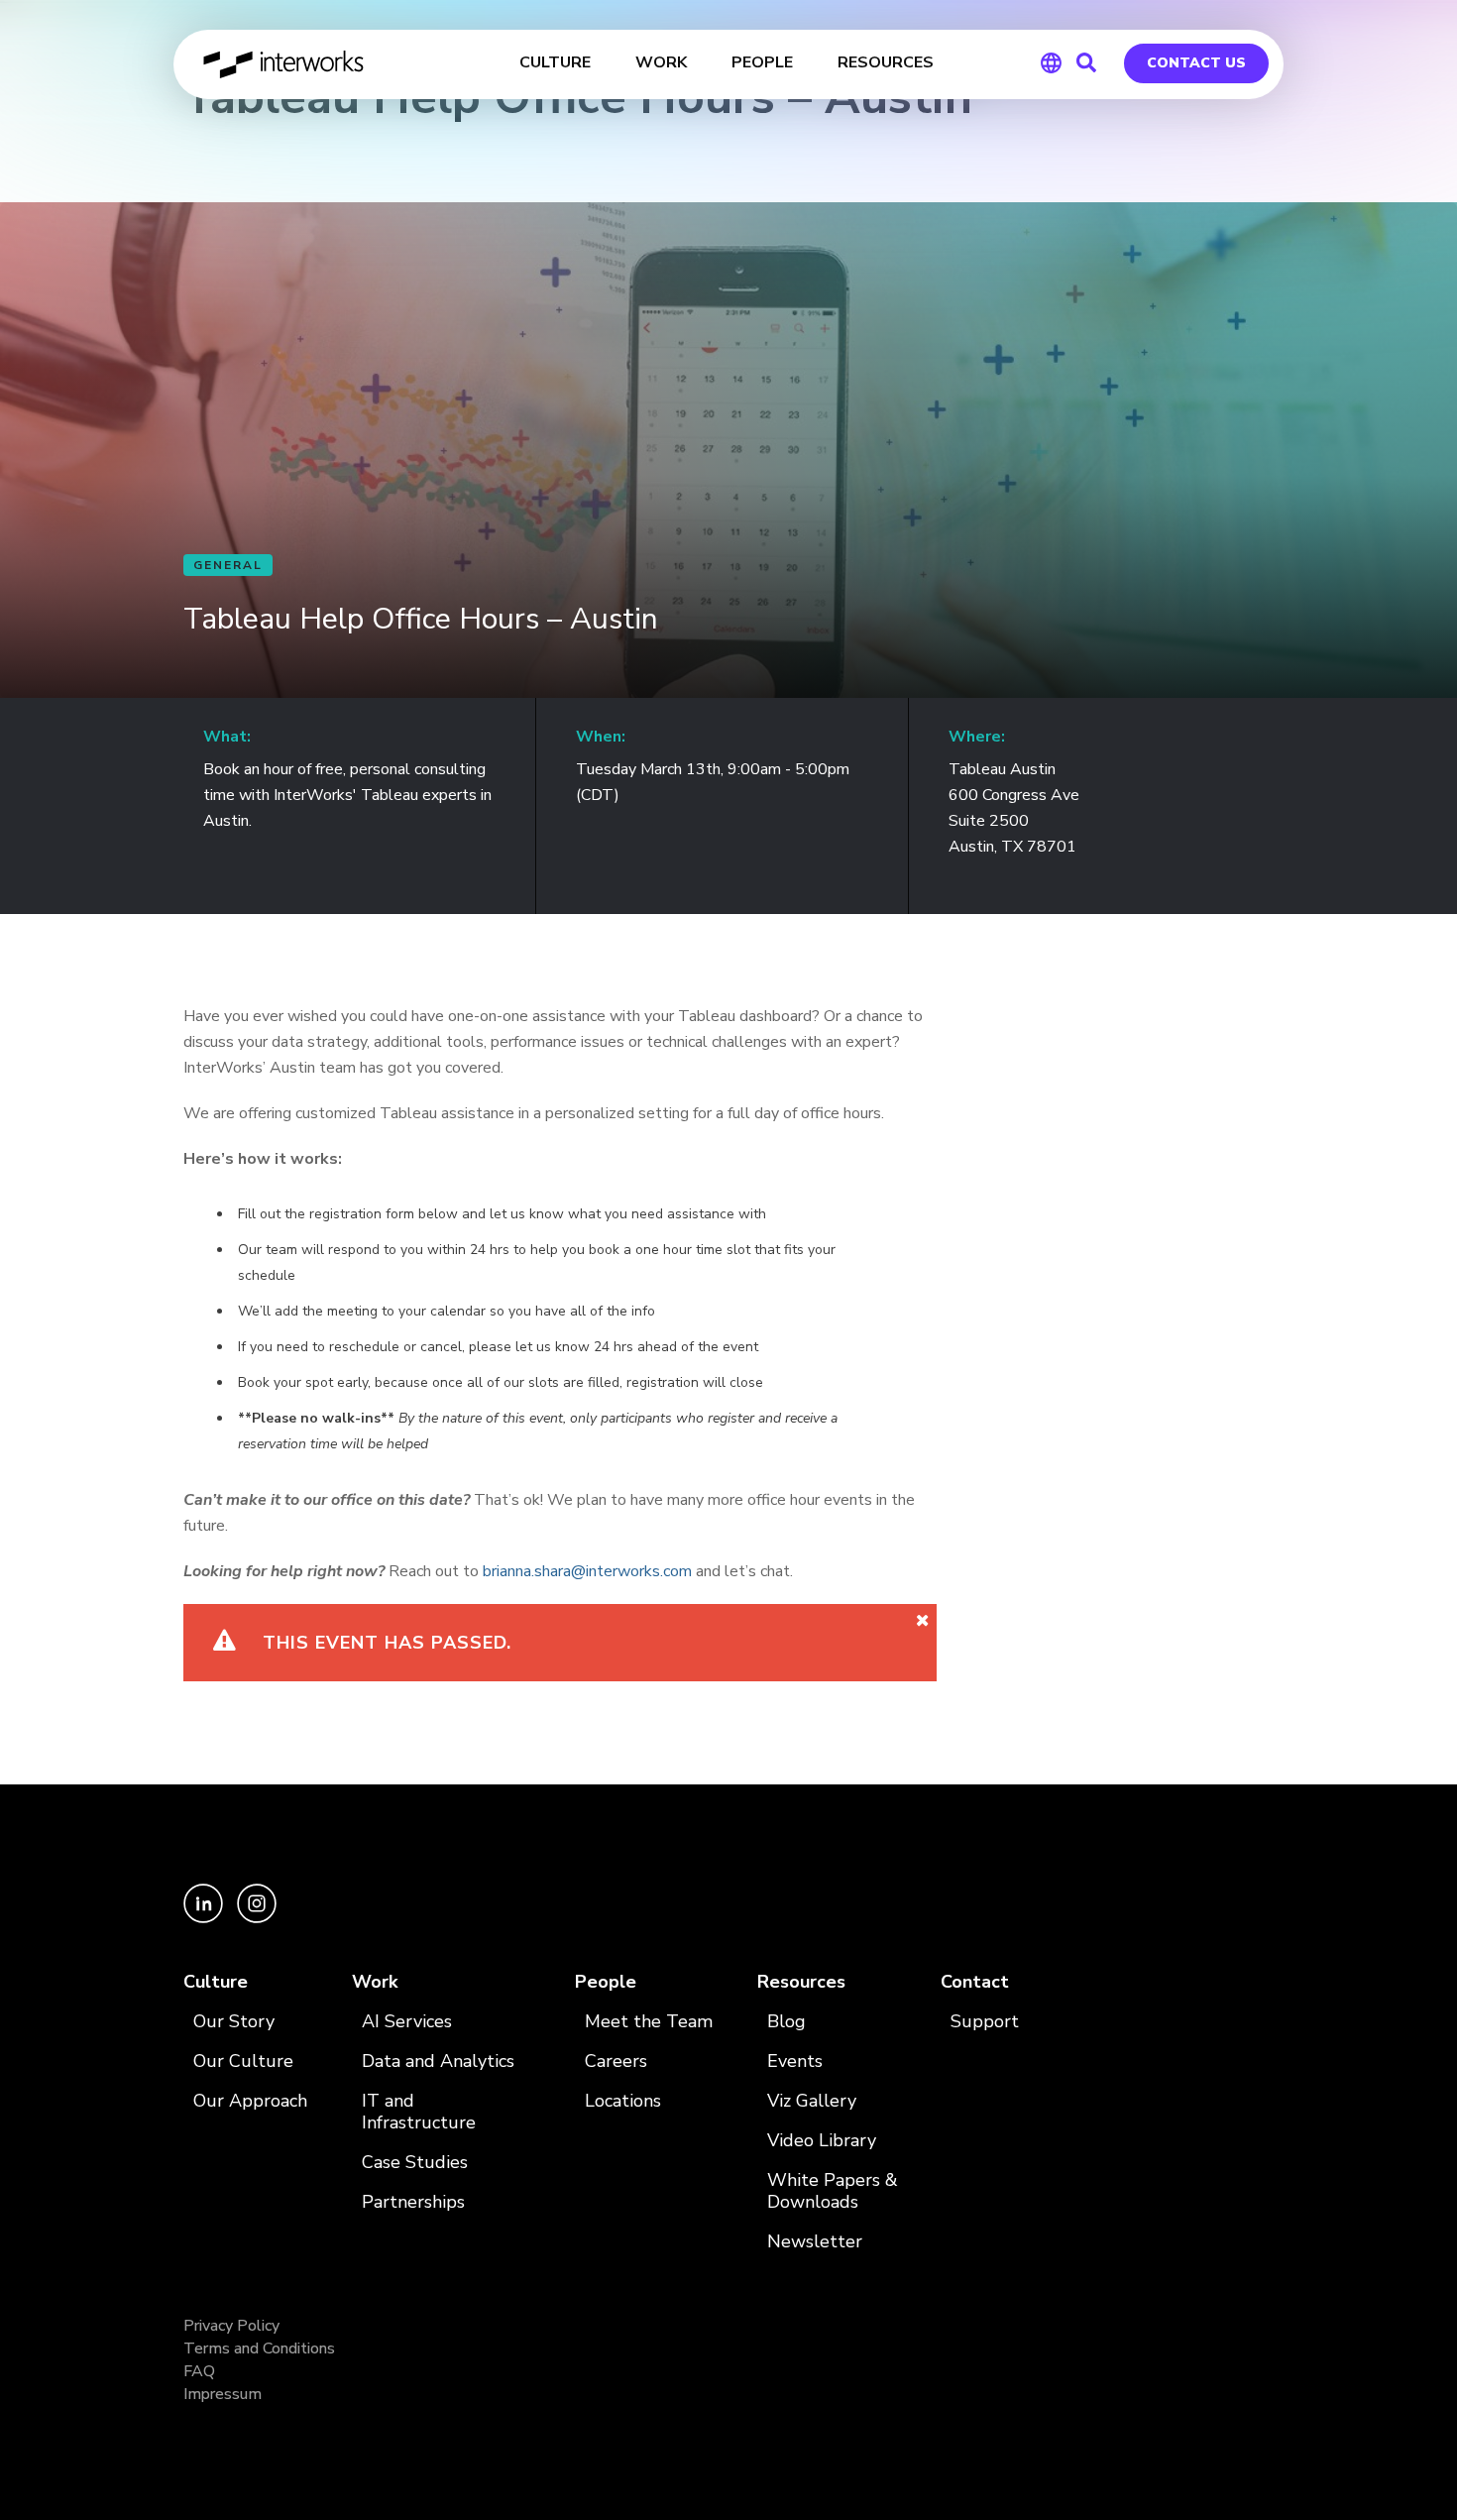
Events (795, 2062)
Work (375, 1982)
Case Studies (415, 2163)
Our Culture (243, 2062)
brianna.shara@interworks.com (587, 1571)
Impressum (223, 2394)
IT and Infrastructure (419, 2112)
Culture (216, 1982)
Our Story (234, 2022)
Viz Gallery (812, 2101)
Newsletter (815, 2242)
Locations (623, 2101)
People (606, 1982)
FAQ (199, 2371)
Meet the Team (649, 2022)
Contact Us (1196, 63)
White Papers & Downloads (833, 2191)
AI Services (407, 2022)
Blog (786, 2022)
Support (985, 2022)
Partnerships (413, 2202)
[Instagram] (257, 1918)
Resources (801, 1982)
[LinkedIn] (205, 1918)
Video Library (822, 2141)
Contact (975, 1982)
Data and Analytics (438, 2062)
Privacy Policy (231, 2326)
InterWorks (285, 64)
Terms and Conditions (259, 2348)
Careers (616, 2062)
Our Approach (250, 2101)
